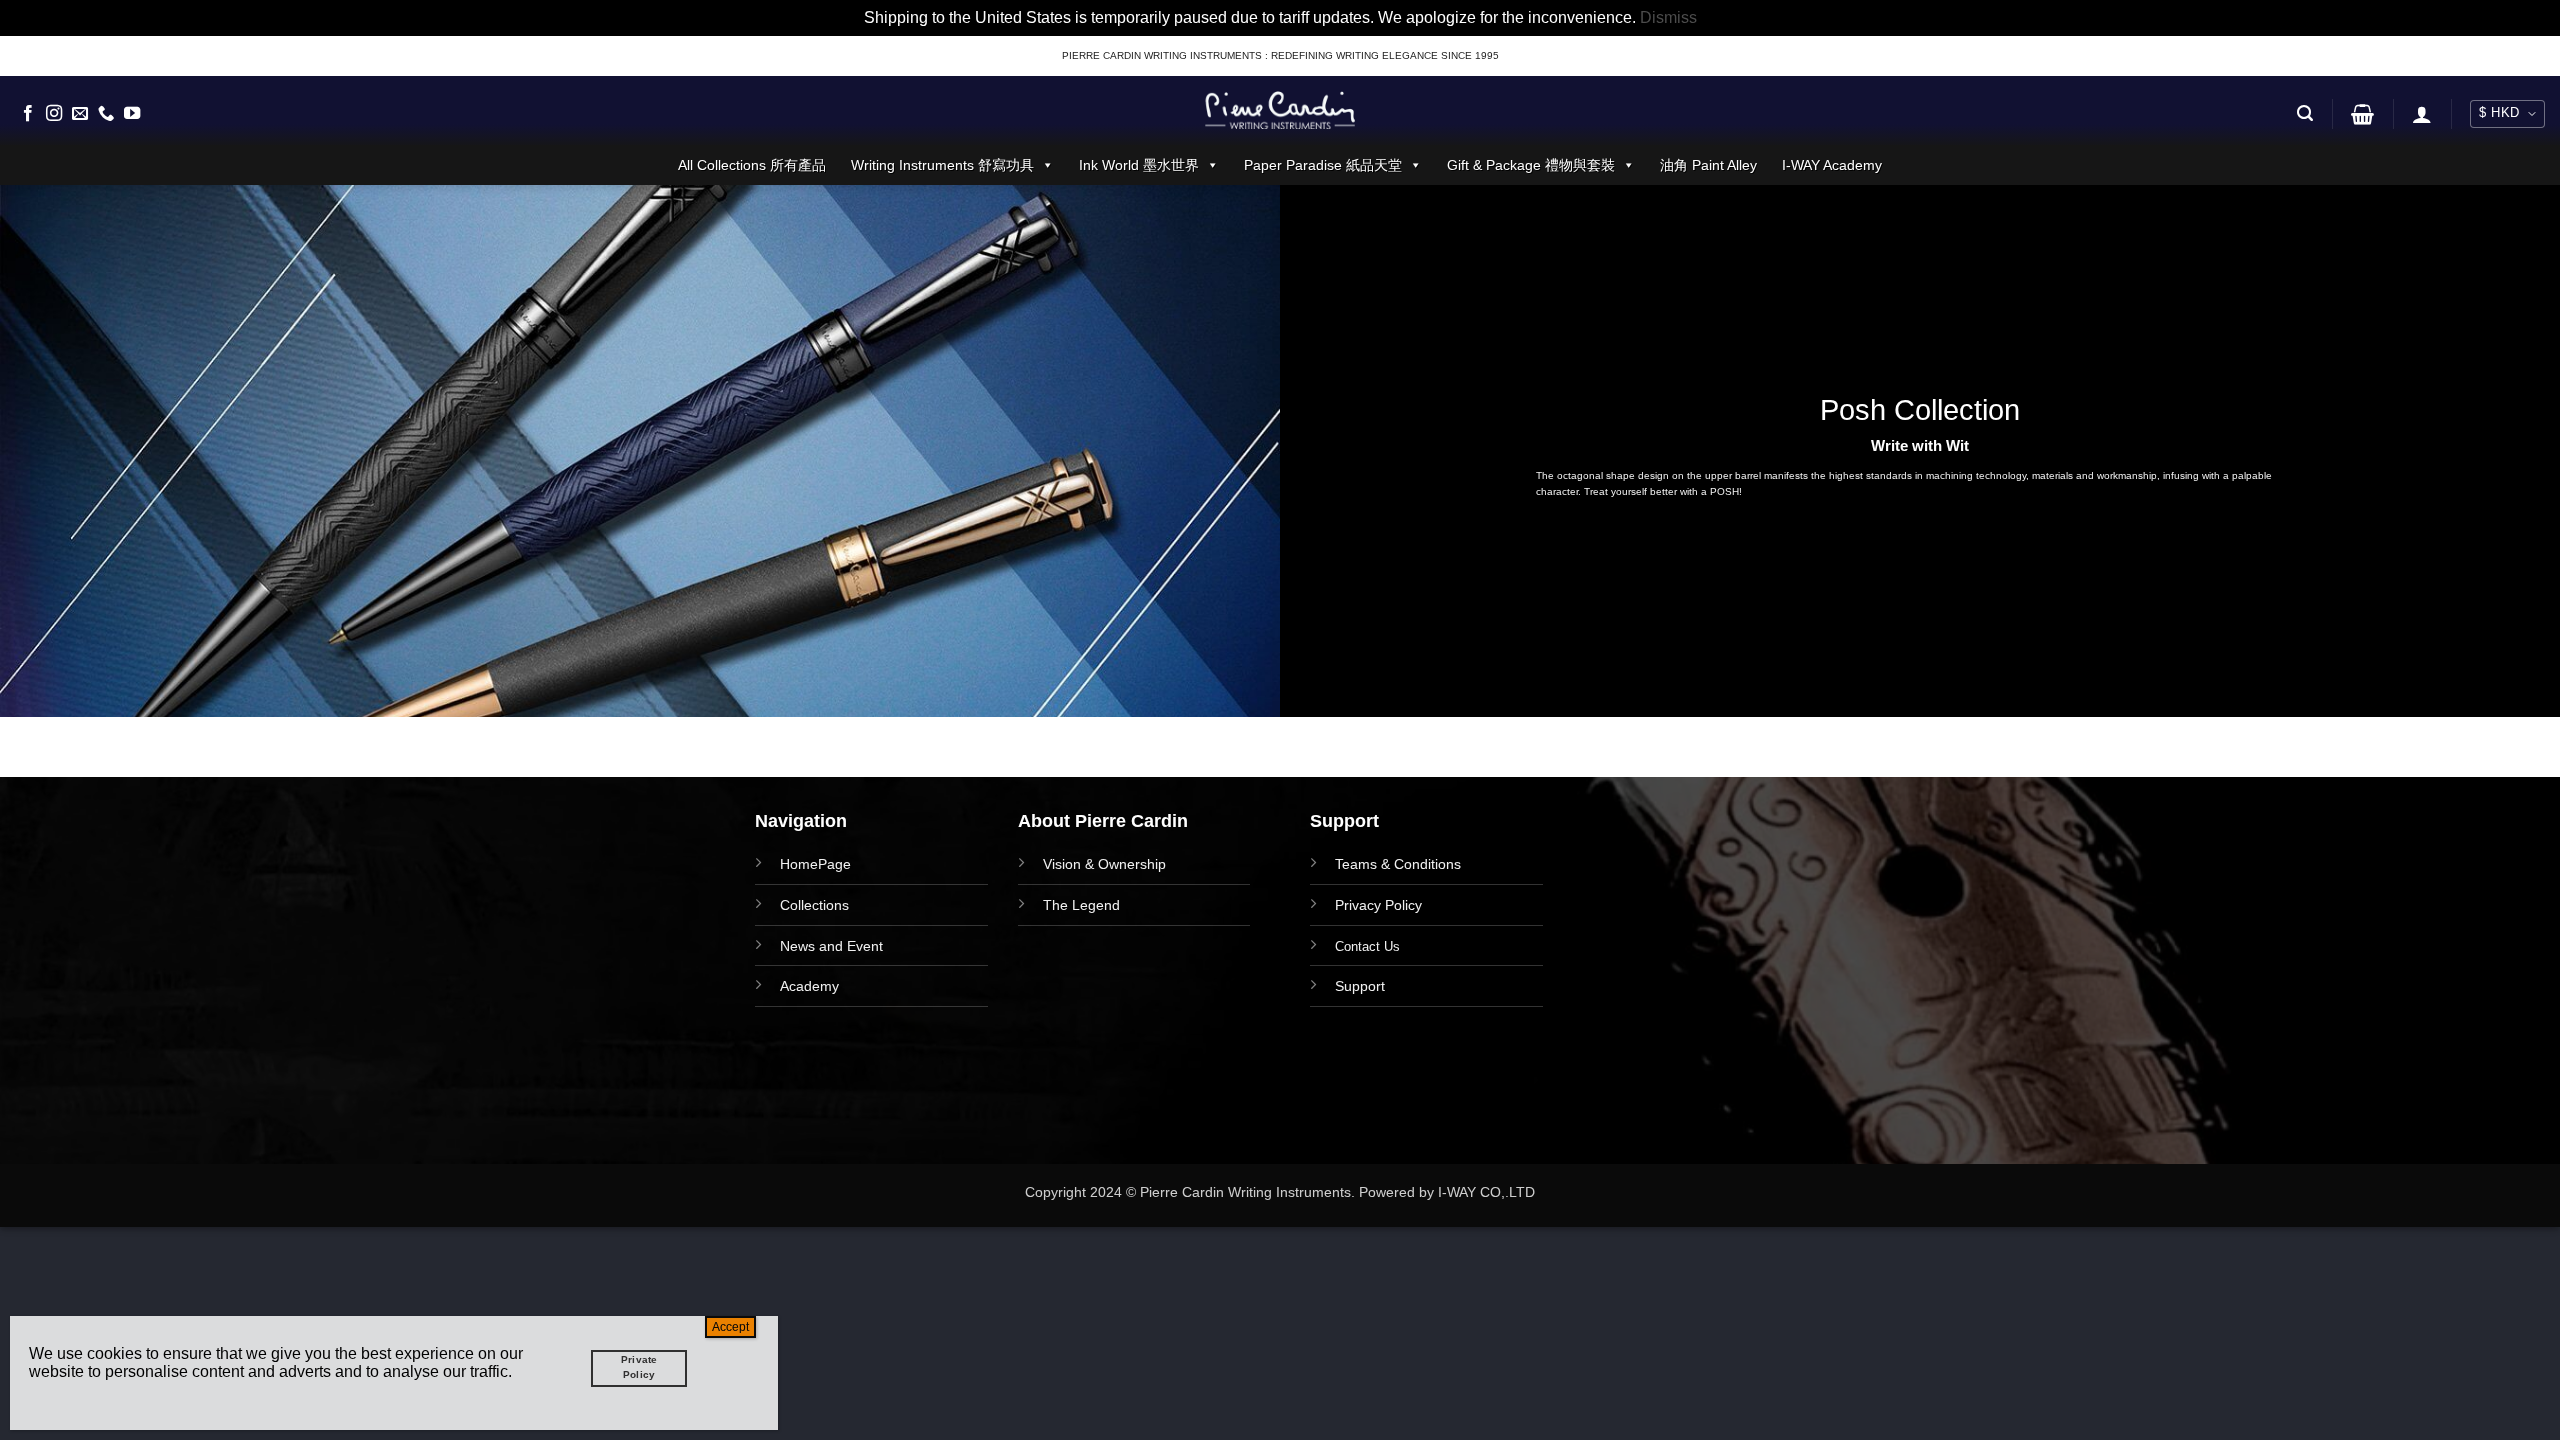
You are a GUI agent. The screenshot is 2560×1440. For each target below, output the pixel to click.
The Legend (1081, 905)
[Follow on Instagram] (54, 114)
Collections (814, 905)
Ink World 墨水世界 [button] (1139, 165)
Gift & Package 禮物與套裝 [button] (1531, 165)
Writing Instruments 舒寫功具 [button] (942, 165)
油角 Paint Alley (1708, 165)
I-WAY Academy (1832, 165)
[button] (2305, 113)
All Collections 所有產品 (752, 165)
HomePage (815, 864)
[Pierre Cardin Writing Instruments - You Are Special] (1280, 110)
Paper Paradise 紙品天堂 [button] (1323, 165)
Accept (730, 1327)
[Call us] (106, 114)
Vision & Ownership (1104, 864)
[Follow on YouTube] (132, 114)
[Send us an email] (80, 114)
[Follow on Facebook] (28, 114)
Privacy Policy (1378, 905)
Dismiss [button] (1668, 17)
